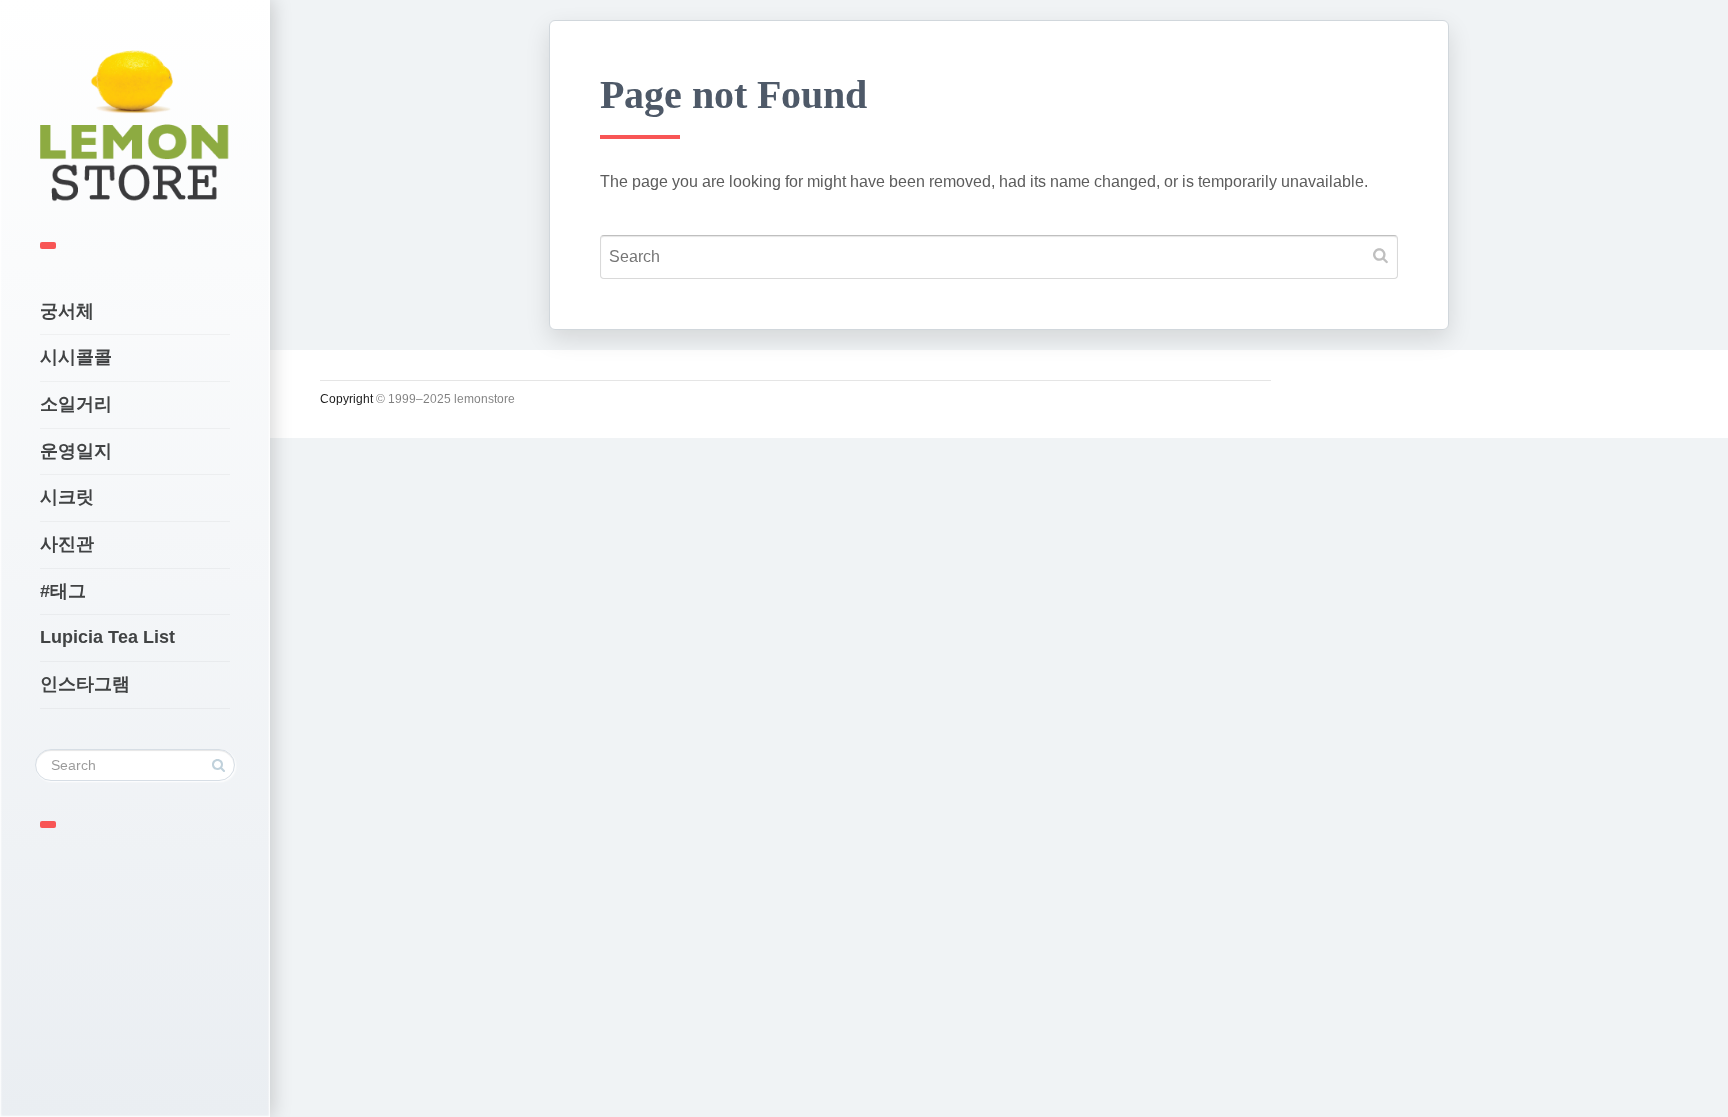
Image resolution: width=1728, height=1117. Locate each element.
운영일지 (76, 451)
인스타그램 (85, 684)
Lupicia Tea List (107, 637)
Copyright (346, 399)
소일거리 (76, 404)
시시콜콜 (76, 357)
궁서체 (67, 311)
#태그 (63, 591)
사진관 (67, 544)
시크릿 (67, 497)
